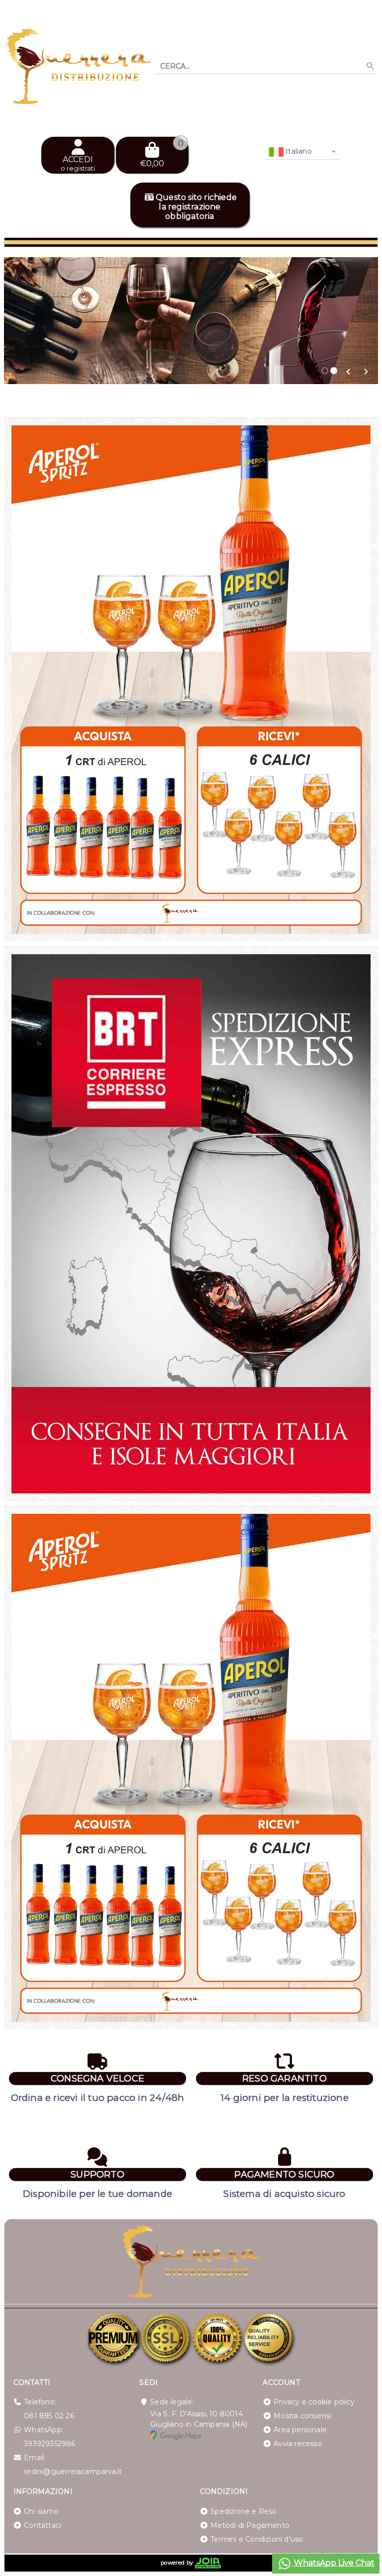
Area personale (300, 2430)
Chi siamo (41, 2511)
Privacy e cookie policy (314, 2402)
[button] (348, 372)
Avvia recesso (298, 2444)
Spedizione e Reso (243, 2511)
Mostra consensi (302, 2416)
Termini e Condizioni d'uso (257, 2539)
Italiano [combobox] (298, 151)
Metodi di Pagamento (250, 2525)
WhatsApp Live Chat (333, 2563)
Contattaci (43, 2525)
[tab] (325, 371)
